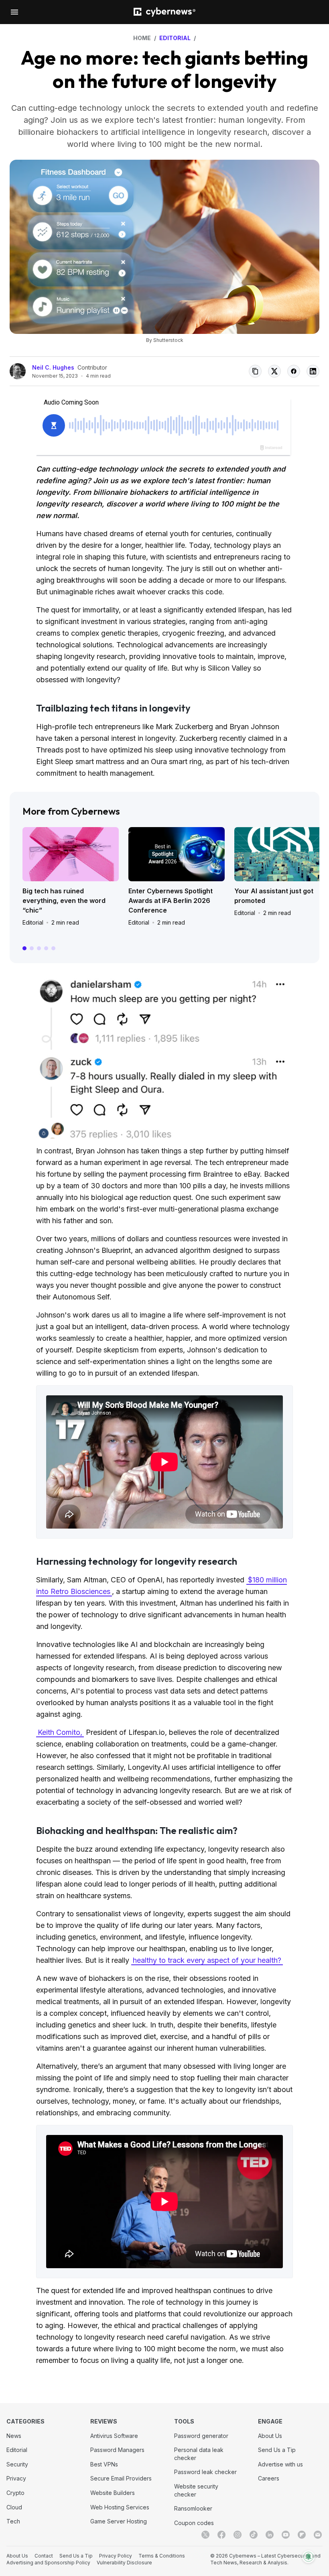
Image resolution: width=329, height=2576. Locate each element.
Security (17, 2464)
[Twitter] (205, 2535)
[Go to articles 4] (46, 948)
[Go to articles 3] (39, 948)
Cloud (14, 2507)
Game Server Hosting (119, 2521)
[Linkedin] (270, 2535)
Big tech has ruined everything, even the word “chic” (64, 901)
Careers (269, 2478)
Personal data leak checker (199, 2454)
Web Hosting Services (120, 2507)
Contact (44, 2556)
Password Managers (117, 2450)
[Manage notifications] (309, 2557)
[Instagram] (238, 2535)
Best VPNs (104, 2464)
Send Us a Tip (277, 2450)
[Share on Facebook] (294, 371)
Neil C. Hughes (53, 367)
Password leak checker (205, 2472)
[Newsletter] (318, 2535)
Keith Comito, (60, 1732)
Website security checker (196, 2490)
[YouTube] (286, 2535)
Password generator (201, 2436)
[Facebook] (221, 2535)
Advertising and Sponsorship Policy (48, 2563)
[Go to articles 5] (53, 948)
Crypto (15, 2493)
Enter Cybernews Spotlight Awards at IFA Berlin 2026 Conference (171, 901)
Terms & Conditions (162, 2556)
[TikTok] (254, 2535)
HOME (142, 38)
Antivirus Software (114, 2436)
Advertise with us (280, 2464)
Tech (13, 2521)
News (14, 2436)
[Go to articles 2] (32, 948)
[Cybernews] (164, 12)
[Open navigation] (14, 12)
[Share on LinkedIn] (313, 371)
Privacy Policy (116, 2556)
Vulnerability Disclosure (124, 2563)
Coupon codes (194, 2523)
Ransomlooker (193, 2508)
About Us (270, 2436)
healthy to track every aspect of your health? (207, 1960)
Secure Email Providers (121, 2478)
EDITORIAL (175, 38)
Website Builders (113, 2493)
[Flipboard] (302, 2535)
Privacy (16, 2478)
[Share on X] (274, 371)
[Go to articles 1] (24, 948)
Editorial (33, 922)
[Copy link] (255, 371)
